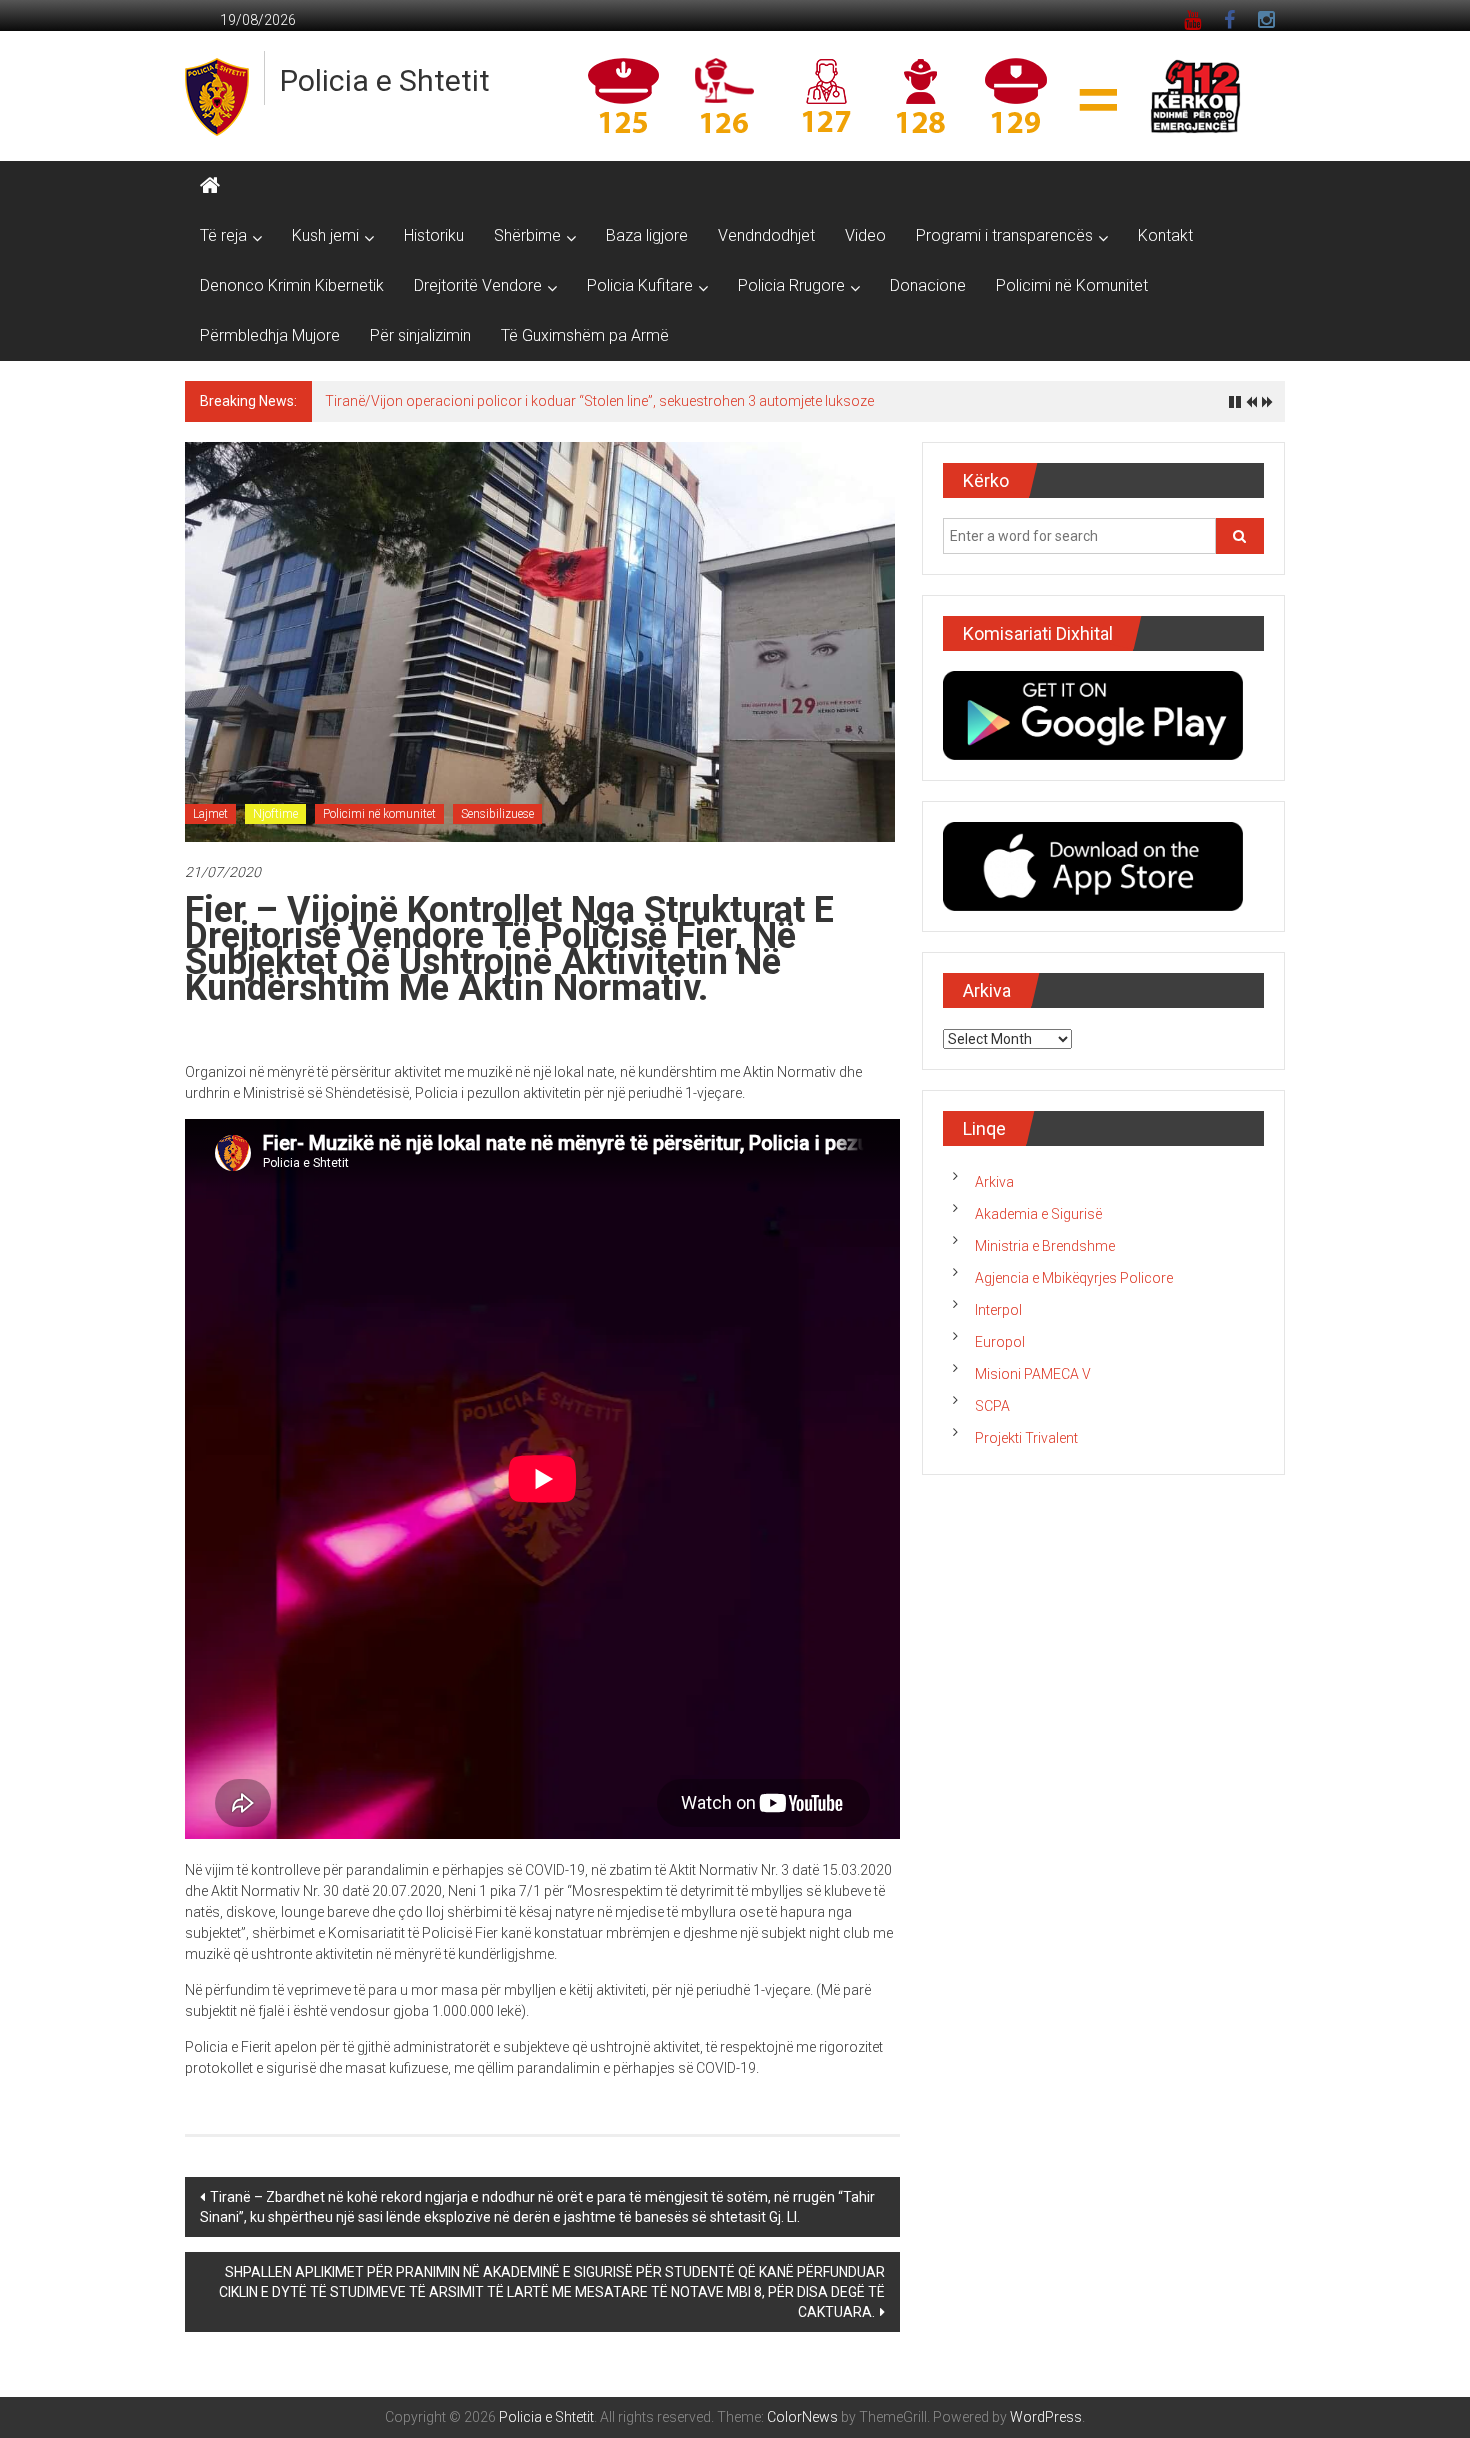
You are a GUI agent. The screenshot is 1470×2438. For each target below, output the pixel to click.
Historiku (434, 235)
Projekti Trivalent (1026, 1438)
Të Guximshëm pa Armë (585, 335)
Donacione (928, 285)
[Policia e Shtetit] (210, 186)
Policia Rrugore (791, 285)
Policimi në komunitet (379, 814)
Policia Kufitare (640, 285)
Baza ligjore (647, 235)
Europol (1000, 1342)
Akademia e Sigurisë (1038, 1214)
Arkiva (994, 1182)
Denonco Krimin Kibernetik (292, 285)
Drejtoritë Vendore (478, 285)
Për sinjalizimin (420, 335)
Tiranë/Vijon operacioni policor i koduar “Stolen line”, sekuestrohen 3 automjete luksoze (599, 401)
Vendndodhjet (766, 235)
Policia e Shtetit (385, 80)
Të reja (223, 235)
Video (865, 235)
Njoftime (275, 814)
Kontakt (1165, 235)
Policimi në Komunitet (1072, 285)
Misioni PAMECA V (1033, 1374)
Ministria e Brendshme (1045, 1246)
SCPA (992, 1406)
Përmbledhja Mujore (270, 335)
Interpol (998, 1310)
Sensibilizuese (497, 814)
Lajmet (210, 814)
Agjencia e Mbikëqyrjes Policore (1074, 1278)
